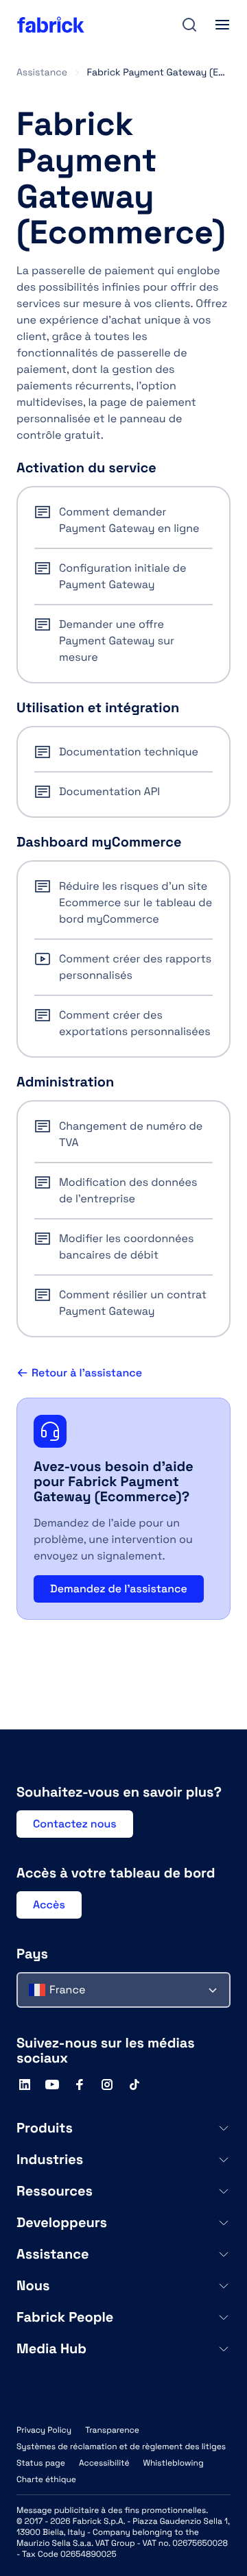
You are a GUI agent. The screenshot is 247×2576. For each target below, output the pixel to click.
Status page (41, 2463)
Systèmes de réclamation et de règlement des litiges (121, 2446)
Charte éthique (46, 2479)
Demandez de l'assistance (119, 1589)
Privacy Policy (44, 2430)
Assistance (42, 73)
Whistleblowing (173, 2463)
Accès (49, 1905)
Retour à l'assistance (87, 1373)
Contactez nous (75, 1824)
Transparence (112, 2430)
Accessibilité (104, 2463)
